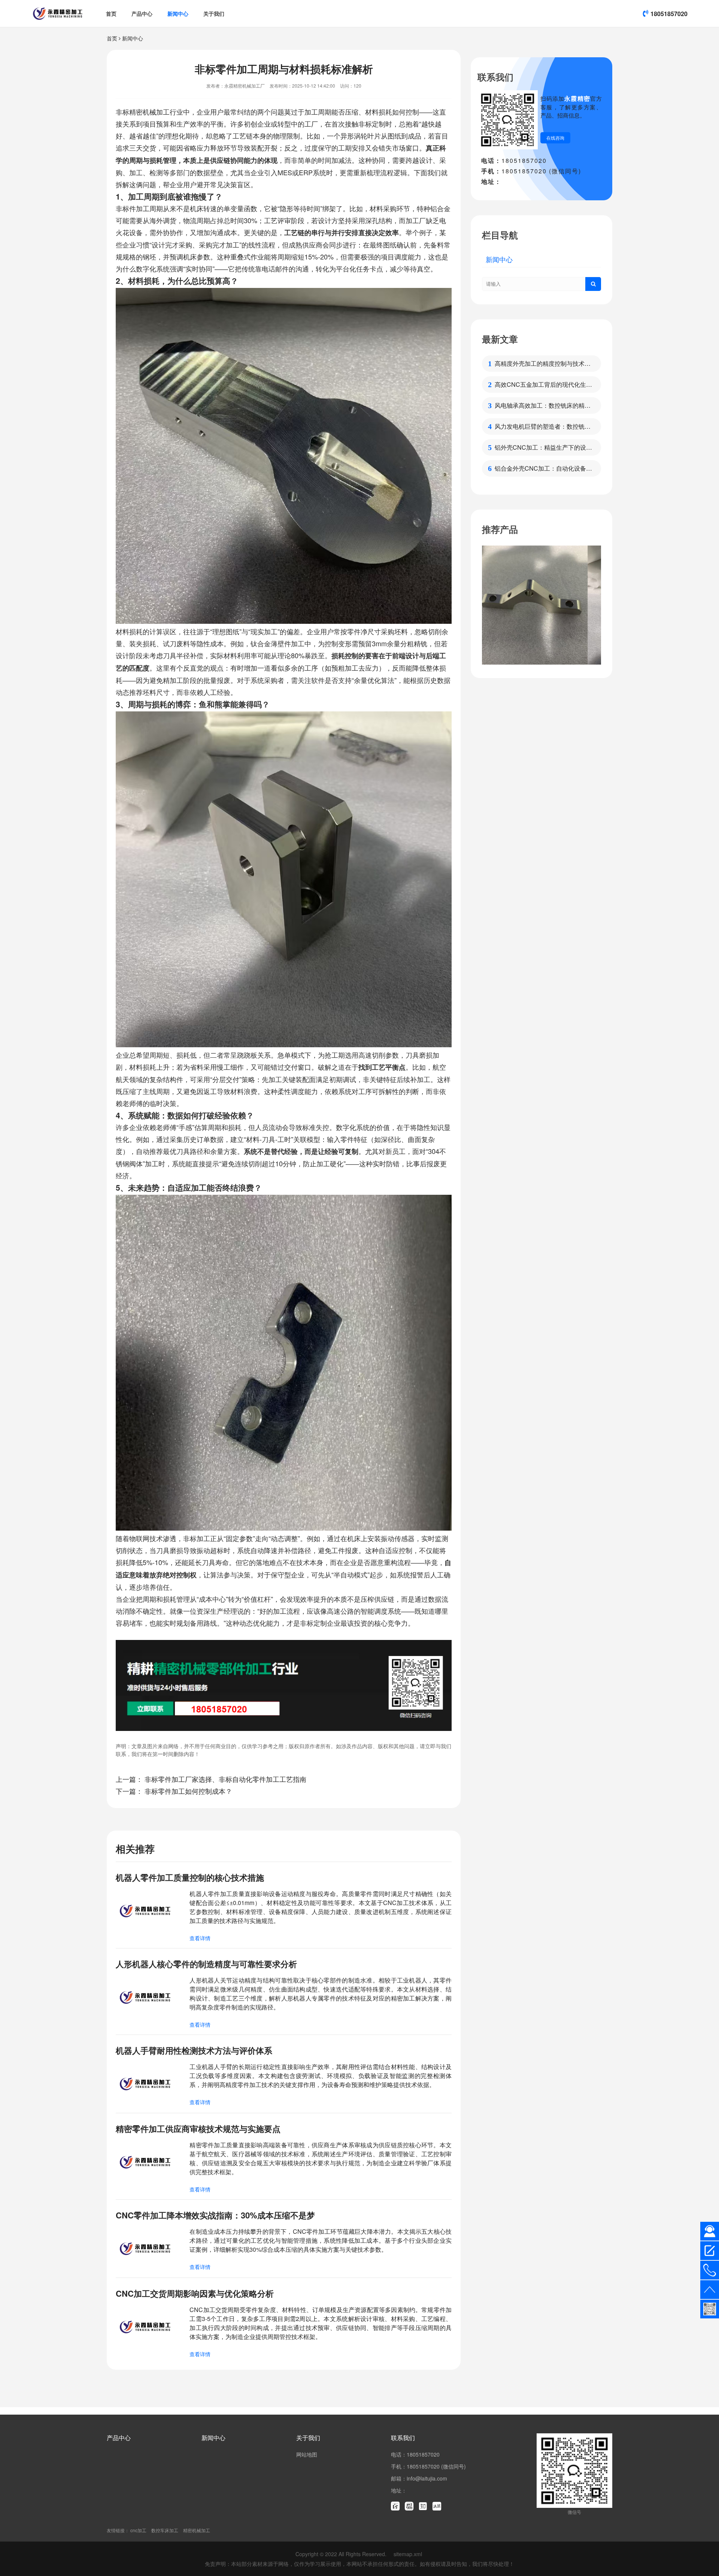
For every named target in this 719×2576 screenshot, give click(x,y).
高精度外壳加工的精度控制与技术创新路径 (543, 364)
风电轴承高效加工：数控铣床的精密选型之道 (543, 405)
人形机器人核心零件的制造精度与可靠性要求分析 (206, 1964)
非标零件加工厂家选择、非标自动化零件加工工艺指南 (225, 1779)
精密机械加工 (197, 2530)
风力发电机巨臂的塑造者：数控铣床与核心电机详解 (543, 426)
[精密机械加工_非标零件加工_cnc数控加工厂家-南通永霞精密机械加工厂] (58, 13)
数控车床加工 (165, 2530)
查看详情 (200, 1938)
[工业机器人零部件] (541, 605)
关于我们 (214, 13)
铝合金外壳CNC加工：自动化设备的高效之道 (543, 468)
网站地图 (307, 2454)
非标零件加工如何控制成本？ (188, 1791)
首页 (111, 13)
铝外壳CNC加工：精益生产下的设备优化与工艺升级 (543, 447)
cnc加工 (138, 2530)
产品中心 (142, 13)
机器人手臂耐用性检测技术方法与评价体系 (194, 2050)
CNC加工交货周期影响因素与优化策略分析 (195, 2293)
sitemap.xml (408, 2554)
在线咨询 (555, 138)
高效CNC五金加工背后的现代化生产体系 (543, 385)
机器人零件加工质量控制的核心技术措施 (190, 1877)
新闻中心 (178, 13)
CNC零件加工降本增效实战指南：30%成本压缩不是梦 (215, 2215)
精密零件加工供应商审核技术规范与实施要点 (198, 2129)
